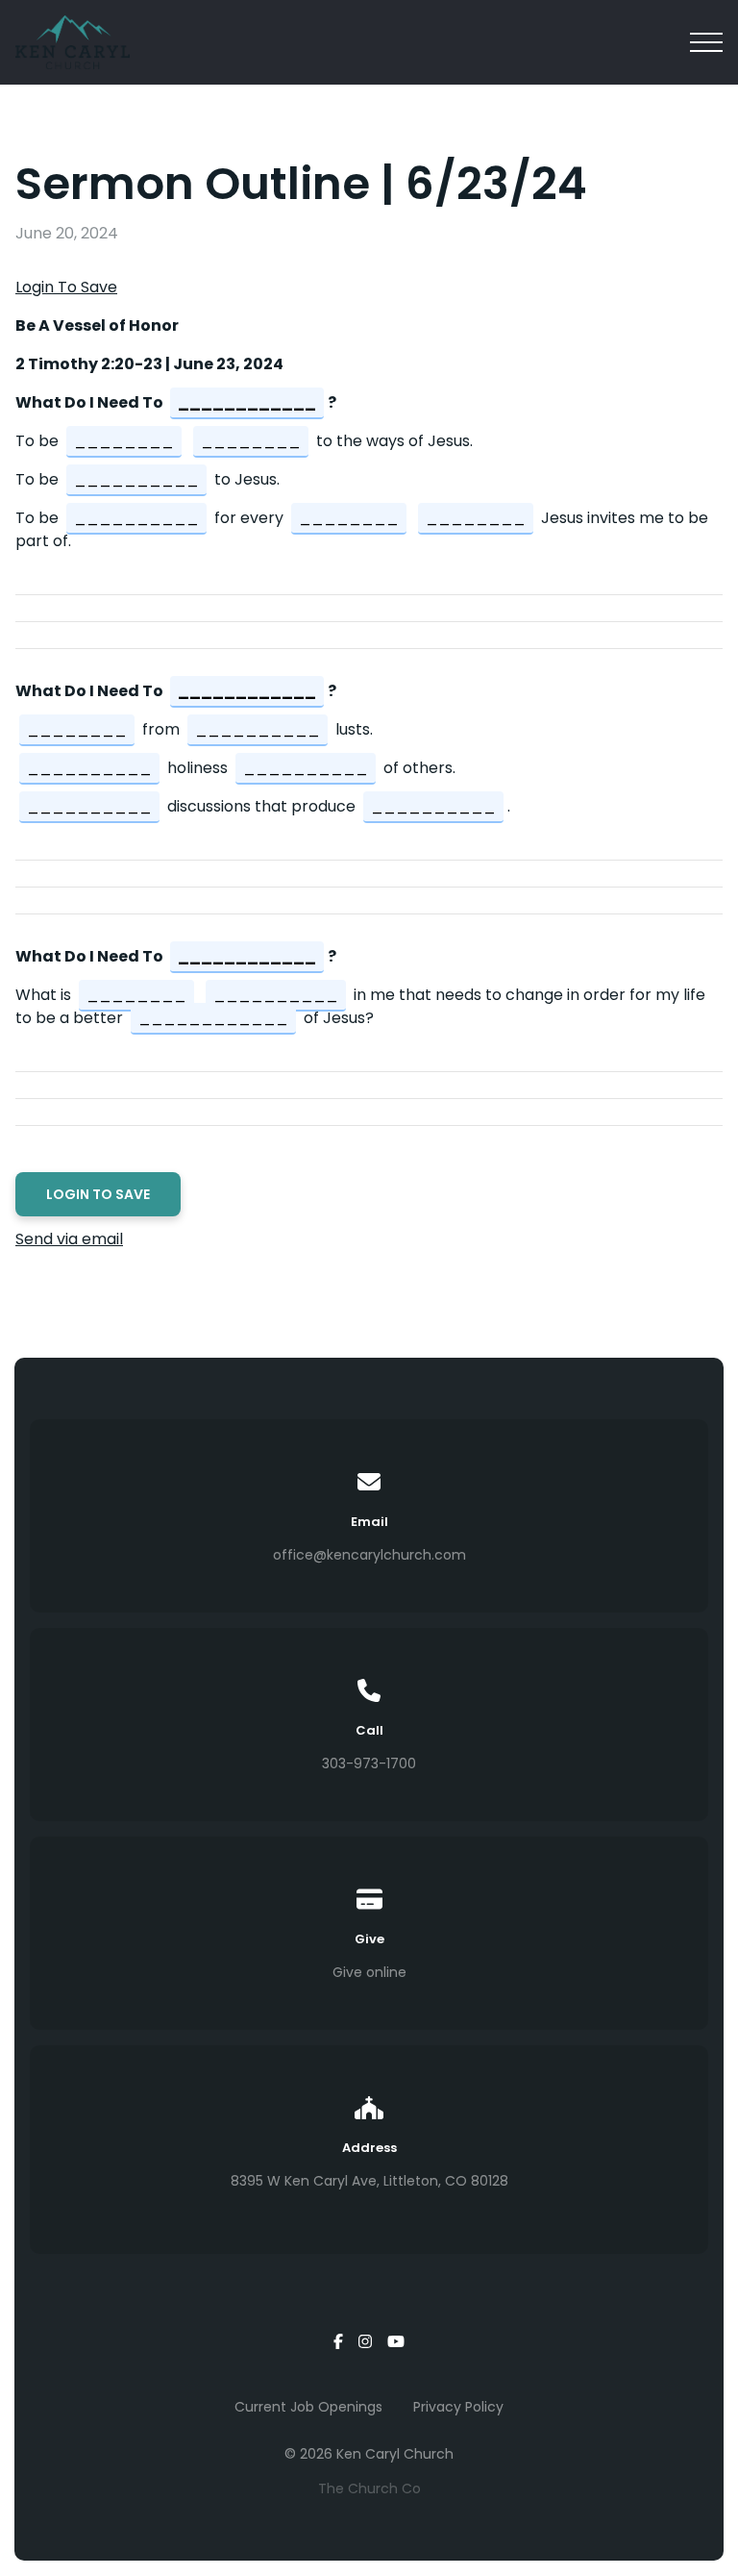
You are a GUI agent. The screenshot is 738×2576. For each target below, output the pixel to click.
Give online (369, 1972)
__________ (136, 479)
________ (124, 441)
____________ (247, 402)
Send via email (69, 1239)
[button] (706, 42)
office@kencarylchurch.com (369, 1555)
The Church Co (369, 2488)
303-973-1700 (369, 1763)
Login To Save (66, 287)
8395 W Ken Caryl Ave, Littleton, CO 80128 (369, 2181)
